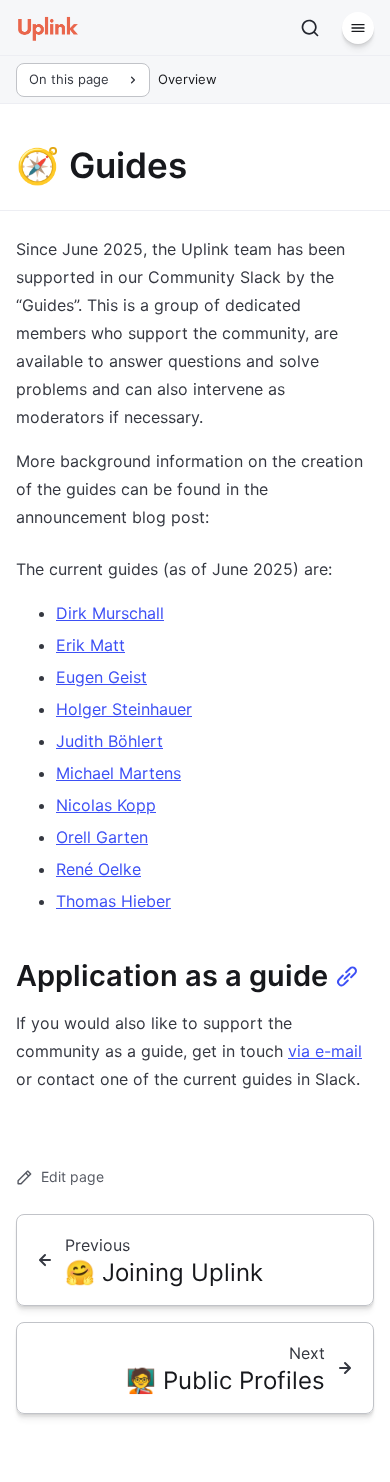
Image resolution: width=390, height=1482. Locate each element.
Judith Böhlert (109, 741)
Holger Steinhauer (124, 709)
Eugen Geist (101, 677)
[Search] (310, 28)
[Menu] (358, 28)
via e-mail (325, 1051)
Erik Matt (90, 645)
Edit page (72, 1176)
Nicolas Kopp (106, 805)
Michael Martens (118, 773)
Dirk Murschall (110, 613)
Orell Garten (102, 837)
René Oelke (98, 869)
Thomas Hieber (113, 901)
